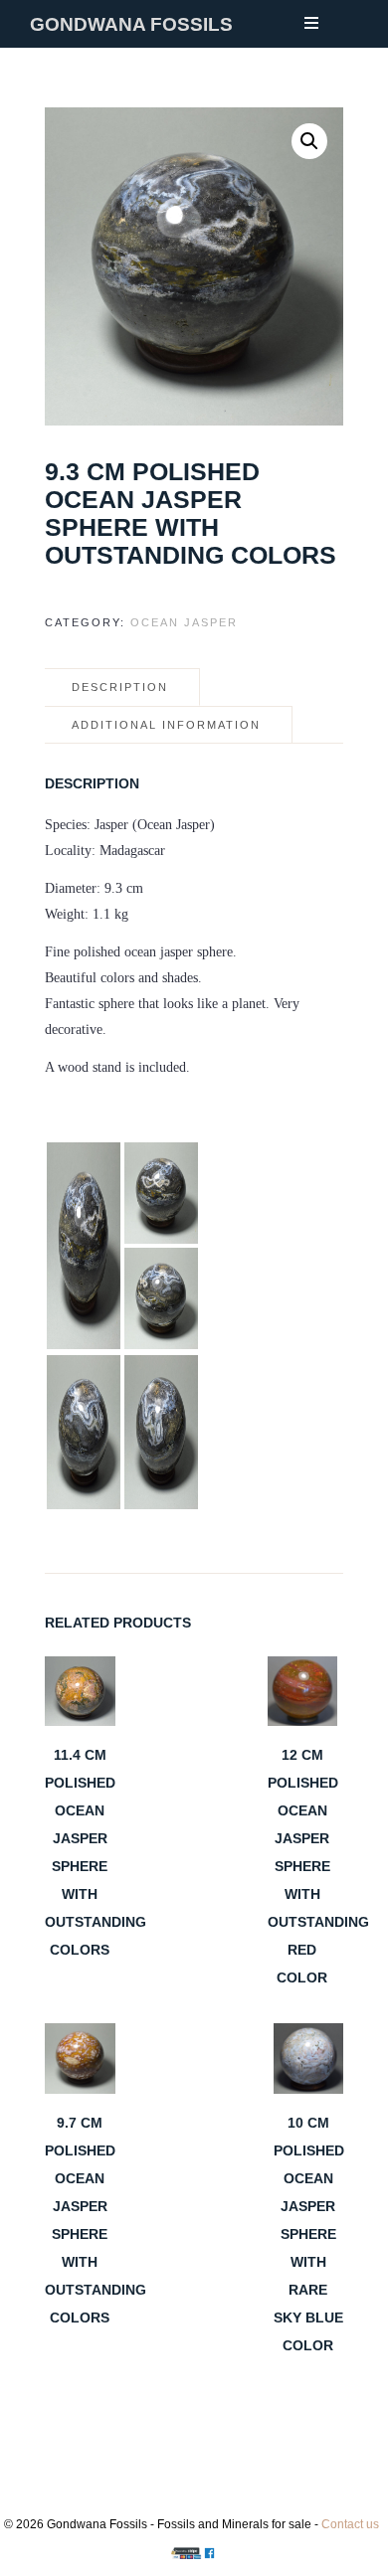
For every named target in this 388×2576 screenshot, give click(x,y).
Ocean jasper (184, 622)
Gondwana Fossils (131, 24)
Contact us (350, 2524)
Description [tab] (120, 687)
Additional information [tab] (166, 725)
